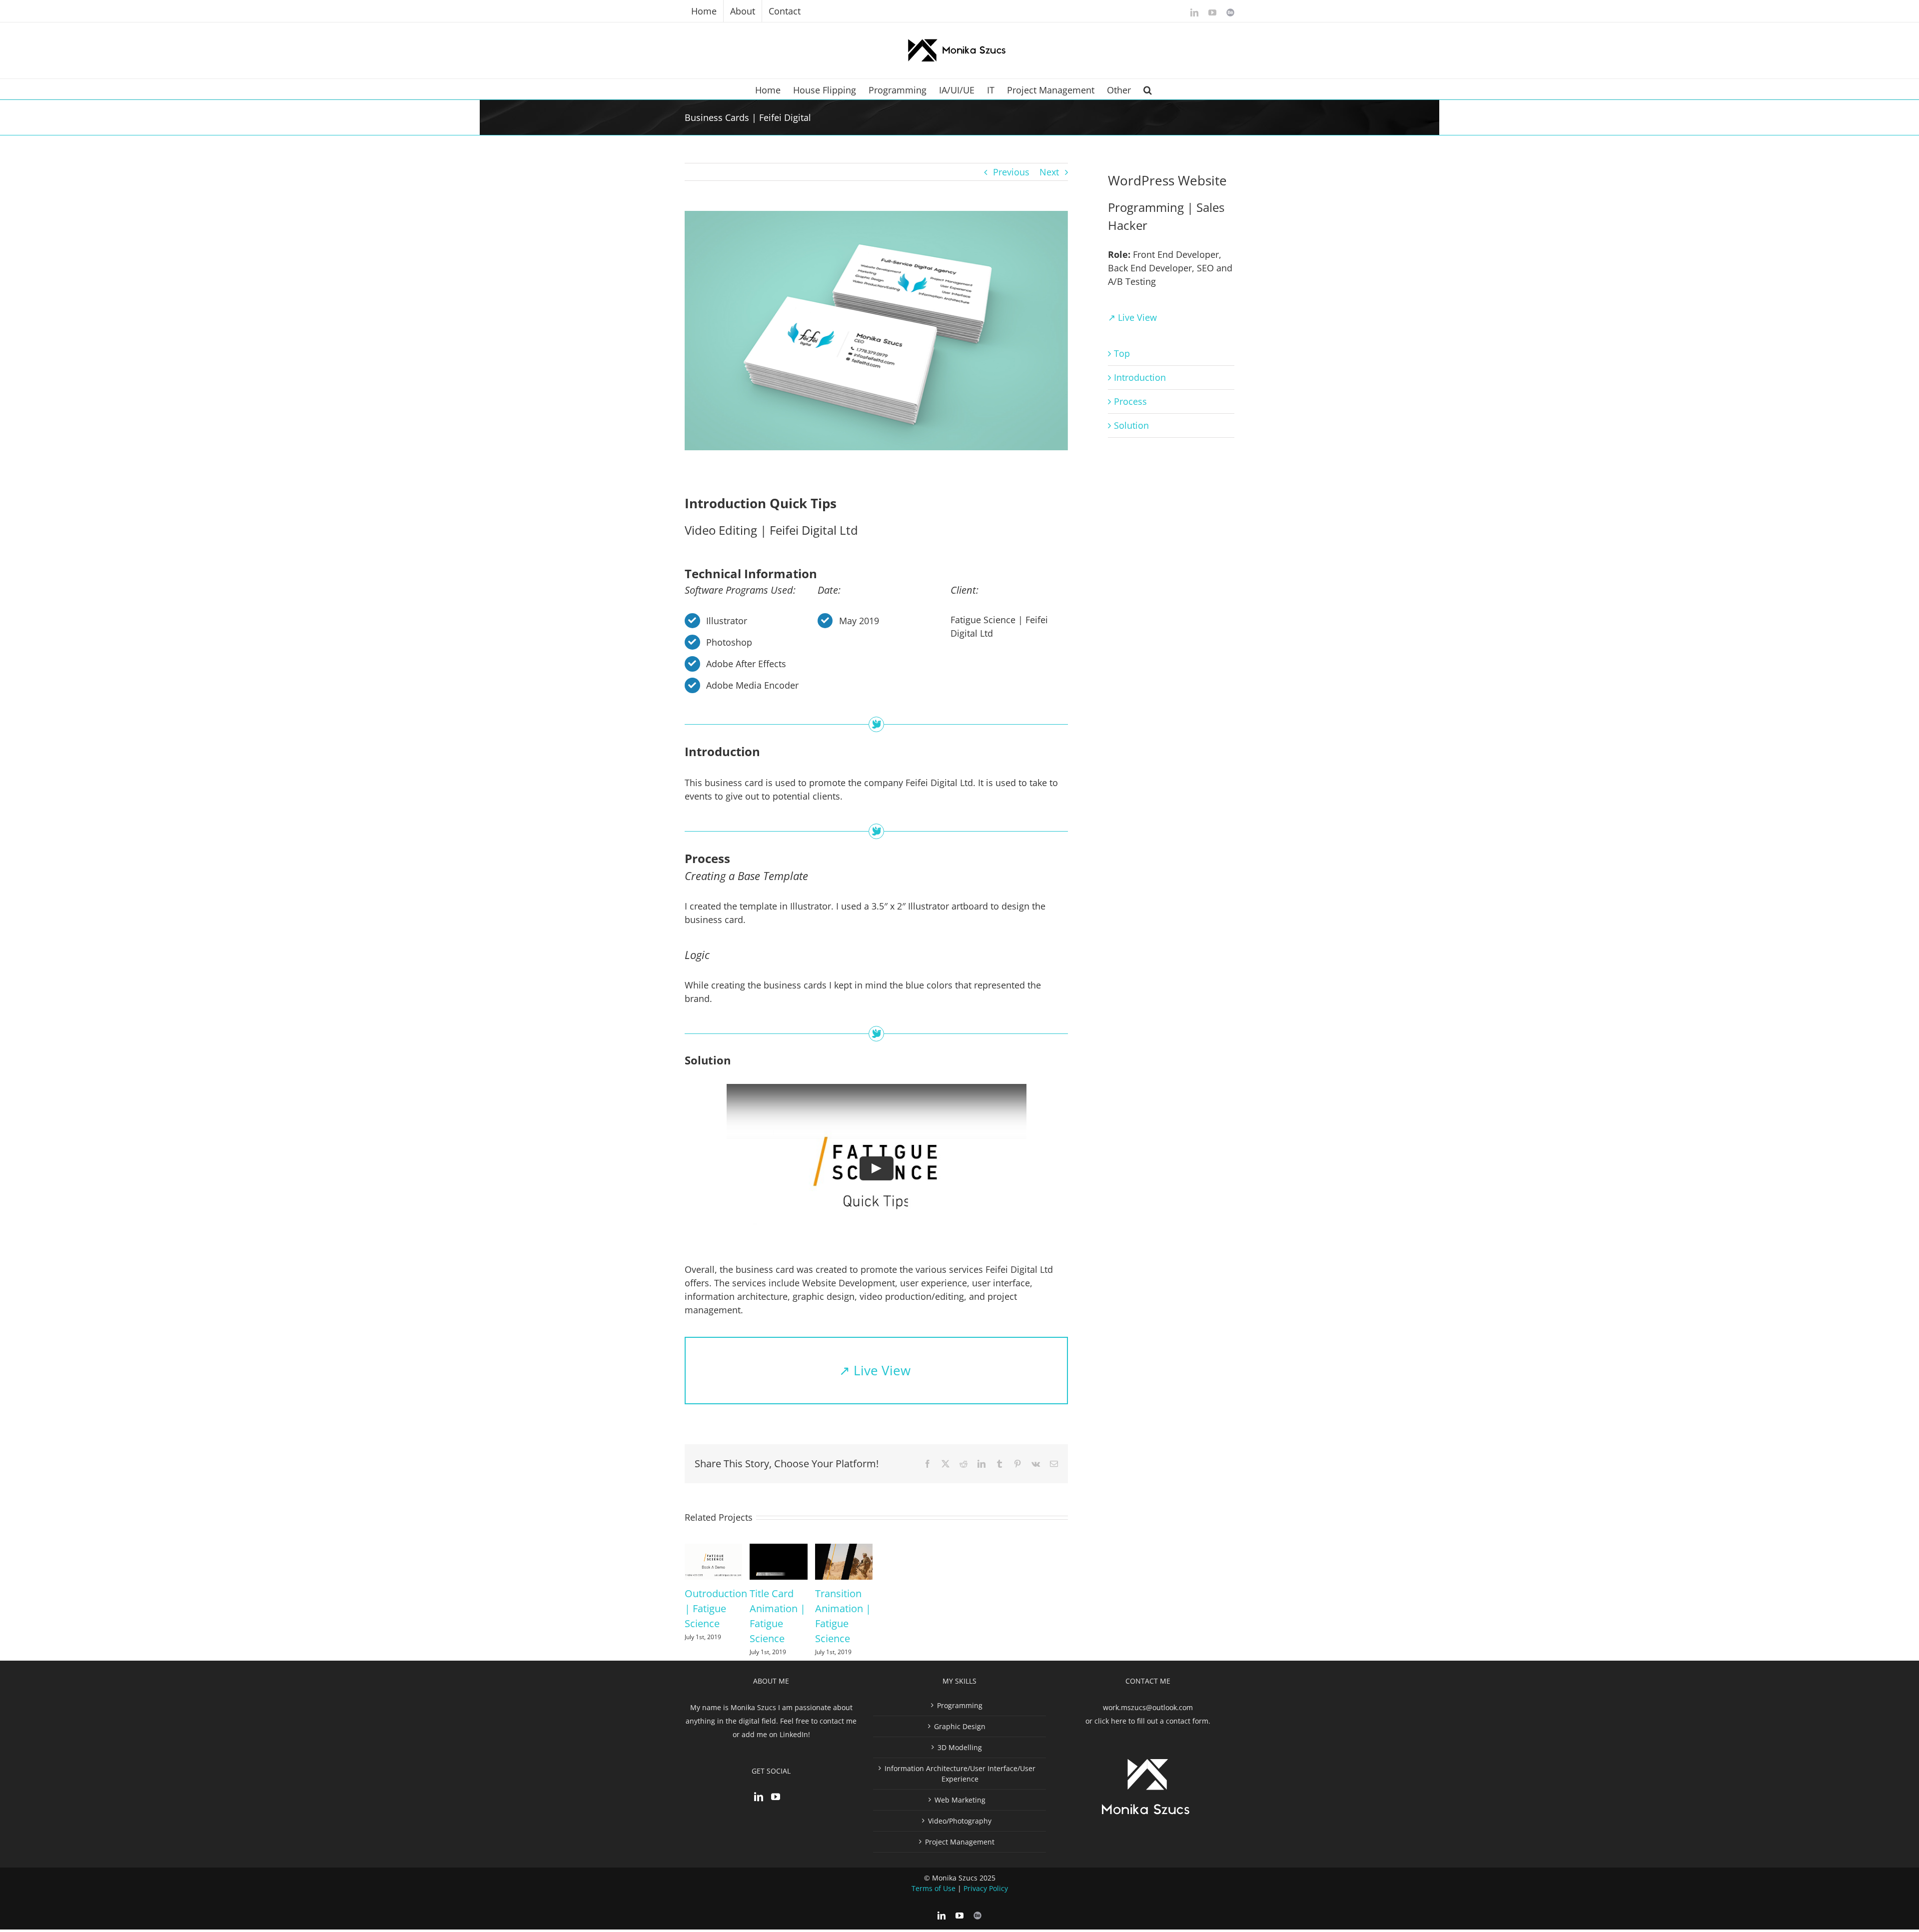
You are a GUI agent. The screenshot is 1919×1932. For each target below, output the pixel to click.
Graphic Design (960, 1726)
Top (1122, 353)
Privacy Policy (986, 1888)
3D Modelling (960, 1747)
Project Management (960, 1842)
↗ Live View (877, 1370)
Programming (960, 1705)
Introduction (1140, 377)
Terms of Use (934, 1888)
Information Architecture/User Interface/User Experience (960, 1774)
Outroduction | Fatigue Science (716, 1608)
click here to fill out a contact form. (1152, 1721)
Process (1130, 401)
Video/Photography (960, 1821)
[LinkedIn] (759, 1797)
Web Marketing (960, 1800)
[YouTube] (776, 1797)
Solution (1131, 425)
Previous (1011, 172)
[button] (1148, 89)
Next (1049, 172)
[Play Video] (877, 1168)
